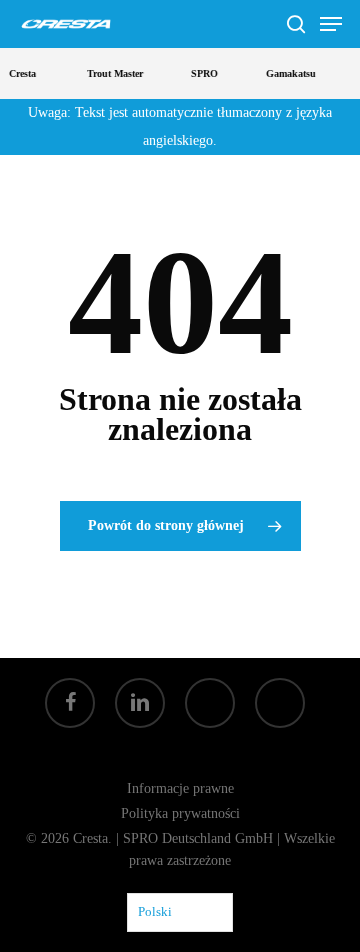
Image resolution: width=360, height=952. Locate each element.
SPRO (202, 73)
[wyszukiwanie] (296, 24)
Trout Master (113, 73)
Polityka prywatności (180, 813)
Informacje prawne (180, 788)
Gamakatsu (289, 73)
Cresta (20, 73)
